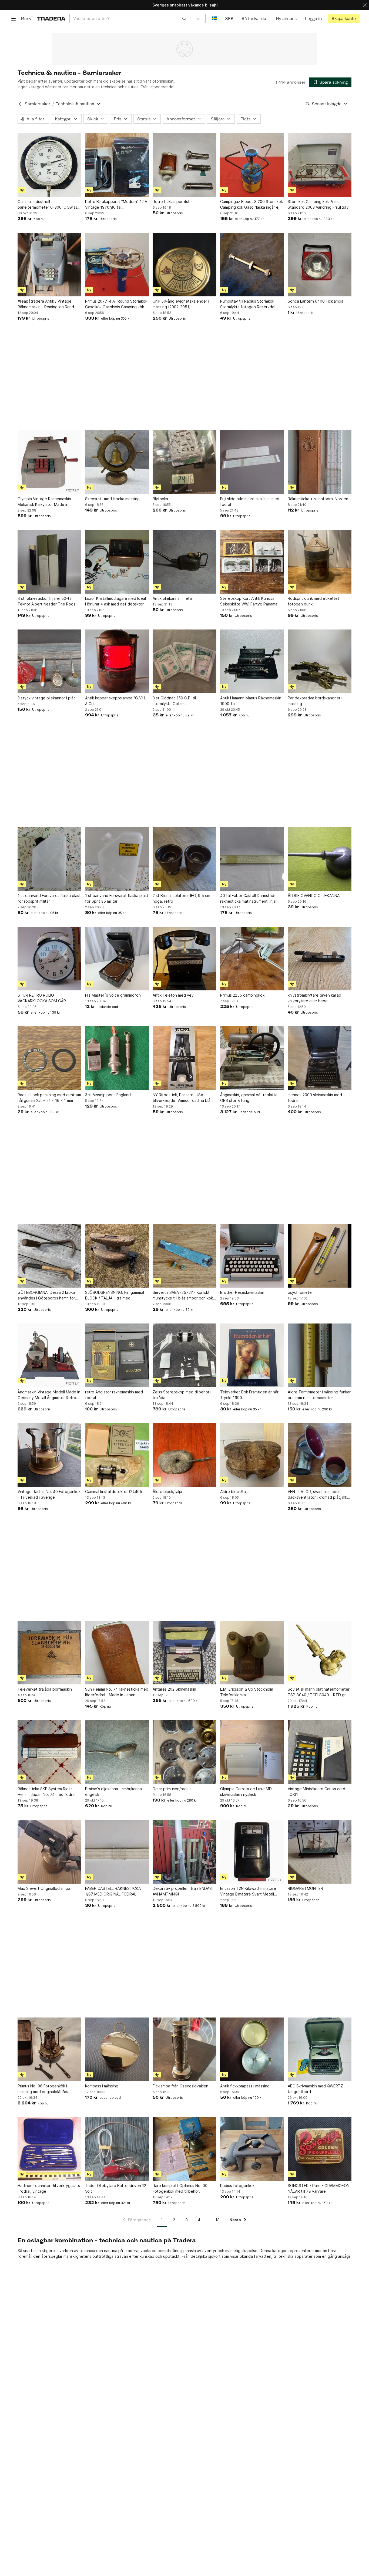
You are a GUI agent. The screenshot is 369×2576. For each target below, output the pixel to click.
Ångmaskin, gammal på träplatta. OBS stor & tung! (249, 1098)
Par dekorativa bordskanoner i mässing (315, 701)
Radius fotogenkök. (238, 2186)
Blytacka (160, 499)
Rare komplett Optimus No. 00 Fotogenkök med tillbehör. (180, 2188)
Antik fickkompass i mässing (245, 2086)
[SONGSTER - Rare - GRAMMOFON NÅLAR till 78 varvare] (320, 2149)
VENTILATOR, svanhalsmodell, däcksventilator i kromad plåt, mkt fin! (318, 1495)
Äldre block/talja (167, 1492)
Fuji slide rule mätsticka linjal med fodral (250, 502)
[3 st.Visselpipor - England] (117, 1058)
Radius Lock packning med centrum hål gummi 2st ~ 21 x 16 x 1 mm (49, 1098)
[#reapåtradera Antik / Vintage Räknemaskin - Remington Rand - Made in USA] (49, 265)
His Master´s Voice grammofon (113, 995)
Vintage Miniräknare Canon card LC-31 (316, 1792)
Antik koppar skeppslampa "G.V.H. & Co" (116, 701)
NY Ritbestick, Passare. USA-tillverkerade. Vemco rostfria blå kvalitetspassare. (182, 1098)
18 (218, 2220)
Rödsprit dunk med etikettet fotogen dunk (313, 601)
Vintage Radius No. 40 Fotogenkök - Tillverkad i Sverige (49, 1494)
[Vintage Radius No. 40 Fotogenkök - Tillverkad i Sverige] (49, 1455)
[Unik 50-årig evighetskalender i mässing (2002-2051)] (185, 265)
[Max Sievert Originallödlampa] (49, 1852)
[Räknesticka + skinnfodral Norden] (320, 462)
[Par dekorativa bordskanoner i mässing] (320, 661)
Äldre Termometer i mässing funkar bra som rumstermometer (319, 1395)
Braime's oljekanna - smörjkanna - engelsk (115, 1792)
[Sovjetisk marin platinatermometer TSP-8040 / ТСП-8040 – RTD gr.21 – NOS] (320, 1653)
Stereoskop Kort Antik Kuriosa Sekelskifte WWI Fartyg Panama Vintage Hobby (249, 601)
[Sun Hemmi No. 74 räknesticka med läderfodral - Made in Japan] (117, 1653)
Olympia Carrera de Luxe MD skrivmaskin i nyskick (246, 1792)
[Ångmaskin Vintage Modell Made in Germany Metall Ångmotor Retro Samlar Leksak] (49, 1355)
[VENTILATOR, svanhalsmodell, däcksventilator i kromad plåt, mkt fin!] (320, 1455)
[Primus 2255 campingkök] (252, 959)
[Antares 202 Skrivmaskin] (185, 1653)
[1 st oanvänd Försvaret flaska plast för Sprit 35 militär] (117, 859)
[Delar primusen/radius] (185, 1752)
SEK (229, 18)
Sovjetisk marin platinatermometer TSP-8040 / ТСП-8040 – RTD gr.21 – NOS (319, 1692)
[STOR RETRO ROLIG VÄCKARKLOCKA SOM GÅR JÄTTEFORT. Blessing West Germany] (49, 959)
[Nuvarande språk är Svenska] (214, 18)
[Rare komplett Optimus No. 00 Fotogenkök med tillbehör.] (185, 2149)
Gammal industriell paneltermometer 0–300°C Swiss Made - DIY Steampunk (47, 205)
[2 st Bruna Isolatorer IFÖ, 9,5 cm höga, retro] (185, 859)
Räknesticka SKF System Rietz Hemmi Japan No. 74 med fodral (46, 1792)
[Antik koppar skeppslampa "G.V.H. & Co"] (117, 661)
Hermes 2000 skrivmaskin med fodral (315, 1098)
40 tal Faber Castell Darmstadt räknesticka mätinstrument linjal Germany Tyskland (248, 899)
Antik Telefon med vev (173, 995)
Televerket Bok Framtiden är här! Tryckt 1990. (250, 1395)
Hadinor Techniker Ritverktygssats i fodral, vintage (49, 2188)
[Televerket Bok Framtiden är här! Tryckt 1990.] (252, 1355)
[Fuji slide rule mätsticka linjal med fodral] (252, 462)
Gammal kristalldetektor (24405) (114, 1492)
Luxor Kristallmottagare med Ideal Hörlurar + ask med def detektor (115, 601)
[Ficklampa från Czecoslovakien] (185, 2049)
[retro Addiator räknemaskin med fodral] (117, 1355)
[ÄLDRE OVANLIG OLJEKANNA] (320, 859)
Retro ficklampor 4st (171, 202)
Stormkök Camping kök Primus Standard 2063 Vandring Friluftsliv (318, 204)
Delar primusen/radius (172, 1789)
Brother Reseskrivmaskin (242, 1292)
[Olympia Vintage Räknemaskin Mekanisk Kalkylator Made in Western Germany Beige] (49, 462)
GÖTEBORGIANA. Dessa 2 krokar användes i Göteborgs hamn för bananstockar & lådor (47, 1295)
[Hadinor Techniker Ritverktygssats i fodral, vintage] (49, 2149)
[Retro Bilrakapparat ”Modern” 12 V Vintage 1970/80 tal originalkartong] (117, 165)
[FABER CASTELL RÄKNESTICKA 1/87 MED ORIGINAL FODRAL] (117, 1852)
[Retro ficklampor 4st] (185, 165)
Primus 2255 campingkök (242, 995)
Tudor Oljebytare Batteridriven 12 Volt (116, 2188)
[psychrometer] (320, 1256)
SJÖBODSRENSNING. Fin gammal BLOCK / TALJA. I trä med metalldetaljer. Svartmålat (115, 1295)
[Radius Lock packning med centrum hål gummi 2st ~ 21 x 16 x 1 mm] (49, 1058)
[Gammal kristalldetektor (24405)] (117, 1455)
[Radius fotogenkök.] (252, 2149)
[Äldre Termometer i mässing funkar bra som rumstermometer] (320, 1355)
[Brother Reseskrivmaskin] (252, 1256)
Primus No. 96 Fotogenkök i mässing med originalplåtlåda (43, 2089)
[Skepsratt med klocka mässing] (117, 462)
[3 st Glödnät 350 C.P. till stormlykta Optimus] (185, 661)
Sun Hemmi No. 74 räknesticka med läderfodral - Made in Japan (117, 1692)
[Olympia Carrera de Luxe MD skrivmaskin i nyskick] (252, 1752)
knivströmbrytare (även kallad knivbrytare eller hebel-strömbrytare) (314, 998)
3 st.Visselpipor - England (108, 1095)
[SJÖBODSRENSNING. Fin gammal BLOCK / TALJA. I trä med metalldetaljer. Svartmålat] (117, 1256)
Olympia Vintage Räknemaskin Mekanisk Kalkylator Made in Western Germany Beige (44, 502)
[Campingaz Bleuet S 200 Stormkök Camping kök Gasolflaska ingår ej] (252, 165)
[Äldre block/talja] (185, 1455)
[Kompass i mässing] (117, 2049)
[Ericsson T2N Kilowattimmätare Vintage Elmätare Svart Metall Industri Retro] (252, 1852)
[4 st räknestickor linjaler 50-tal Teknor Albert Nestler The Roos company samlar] (49, 562)
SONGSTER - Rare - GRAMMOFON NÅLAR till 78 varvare (319, 2188)
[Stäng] (365, 5)
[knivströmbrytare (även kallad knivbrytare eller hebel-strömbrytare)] (320, 959)
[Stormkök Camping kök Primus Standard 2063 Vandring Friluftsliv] (320, 165)
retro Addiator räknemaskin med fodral (114, 1395)
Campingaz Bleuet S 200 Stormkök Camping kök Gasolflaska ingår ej (251, 204)
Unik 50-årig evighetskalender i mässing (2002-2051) (181, 304)
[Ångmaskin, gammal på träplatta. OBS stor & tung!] (252, 1058)
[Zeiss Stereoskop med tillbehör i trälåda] (185, 1355)
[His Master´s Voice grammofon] (117, 959)
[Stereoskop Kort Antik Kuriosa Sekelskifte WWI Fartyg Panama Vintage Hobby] (252, 562)
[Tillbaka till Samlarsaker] (20, 104)
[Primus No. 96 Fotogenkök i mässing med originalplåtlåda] (49, 2049)
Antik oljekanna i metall (173, 598)
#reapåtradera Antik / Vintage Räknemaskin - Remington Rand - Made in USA (47, 304)
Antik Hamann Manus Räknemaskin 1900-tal (251, 701)
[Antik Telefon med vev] (185, 959)
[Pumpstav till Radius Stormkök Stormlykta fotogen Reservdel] (252, 265)
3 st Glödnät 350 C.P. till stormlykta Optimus (175, 701)
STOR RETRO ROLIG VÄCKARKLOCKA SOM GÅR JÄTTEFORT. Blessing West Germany (42, 998)
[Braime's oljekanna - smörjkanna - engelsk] (117, 1752)
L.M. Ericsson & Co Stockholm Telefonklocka (247, 1692)
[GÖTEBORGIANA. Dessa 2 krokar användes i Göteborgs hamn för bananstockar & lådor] (49, 1256)
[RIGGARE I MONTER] (320, 1852)
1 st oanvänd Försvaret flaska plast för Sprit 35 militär (117, 898)
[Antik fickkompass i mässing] (252, 2049)
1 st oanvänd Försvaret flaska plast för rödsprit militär (49, 898)
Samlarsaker (37, 104)
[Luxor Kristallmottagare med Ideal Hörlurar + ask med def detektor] (117, 562)
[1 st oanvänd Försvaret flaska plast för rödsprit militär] (49, 859)
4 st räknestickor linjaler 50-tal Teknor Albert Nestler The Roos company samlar (46, 601)
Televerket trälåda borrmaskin (45, 1689)
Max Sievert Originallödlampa (44, 1888)
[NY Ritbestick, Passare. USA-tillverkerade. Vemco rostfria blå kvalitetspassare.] (185, 1058)
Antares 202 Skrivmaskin (174, 1689)
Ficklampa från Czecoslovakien (180, 2086)
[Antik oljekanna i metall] (185, 562)
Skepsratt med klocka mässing (112, 499)
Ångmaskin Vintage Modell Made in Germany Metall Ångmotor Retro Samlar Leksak (49, 1395)
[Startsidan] (51, 18)
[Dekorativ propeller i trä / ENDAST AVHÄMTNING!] (185, 1852)
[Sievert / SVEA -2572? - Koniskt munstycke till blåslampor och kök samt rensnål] (185, 1256)
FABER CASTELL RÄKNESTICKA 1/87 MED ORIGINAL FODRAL (113, 1891)
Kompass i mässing (102, 2086)
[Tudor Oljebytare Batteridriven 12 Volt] (117, 2149)
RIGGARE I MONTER (305, 1888)
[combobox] (130, 18)
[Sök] (184, 18)
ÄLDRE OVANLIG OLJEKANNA (314, 896)
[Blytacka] (185, 462)
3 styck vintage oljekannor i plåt (46, 698)
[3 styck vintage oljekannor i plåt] (49, 661)
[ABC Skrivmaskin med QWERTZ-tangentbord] (320, 2049)
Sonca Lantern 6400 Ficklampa (316, 301)
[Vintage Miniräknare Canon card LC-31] (320, 1752)
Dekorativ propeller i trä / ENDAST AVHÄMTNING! (184, 1891)
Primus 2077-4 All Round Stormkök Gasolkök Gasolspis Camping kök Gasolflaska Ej (116, 304)
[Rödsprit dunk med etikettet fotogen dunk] (320, 562)
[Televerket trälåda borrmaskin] (49, 1653)
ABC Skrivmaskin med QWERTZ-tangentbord (316, 2089)
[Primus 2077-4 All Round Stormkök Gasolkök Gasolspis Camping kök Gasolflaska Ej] (117, 265)
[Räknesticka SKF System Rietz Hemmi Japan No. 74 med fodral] (49, 1752)
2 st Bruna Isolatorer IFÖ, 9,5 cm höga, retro (181, 898)
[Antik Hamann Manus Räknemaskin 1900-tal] (252, 661)
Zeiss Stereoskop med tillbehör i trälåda (182, 1395)
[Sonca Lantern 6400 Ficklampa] (320, 265)
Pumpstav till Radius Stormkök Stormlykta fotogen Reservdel (248, 304)
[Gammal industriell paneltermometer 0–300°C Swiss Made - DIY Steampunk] (49, 165)
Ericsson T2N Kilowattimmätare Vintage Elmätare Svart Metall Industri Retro (248, 1891)
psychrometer (300, 1292)
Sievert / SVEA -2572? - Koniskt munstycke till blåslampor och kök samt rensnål (183, 1295)
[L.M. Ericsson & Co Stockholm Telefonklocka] (252, 1653)
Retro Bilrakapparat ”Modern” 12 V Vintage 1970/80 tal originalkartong (116, 205)
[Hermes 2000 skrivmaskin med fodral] (320, 1058)
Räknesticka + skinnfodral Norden (318, 499)
